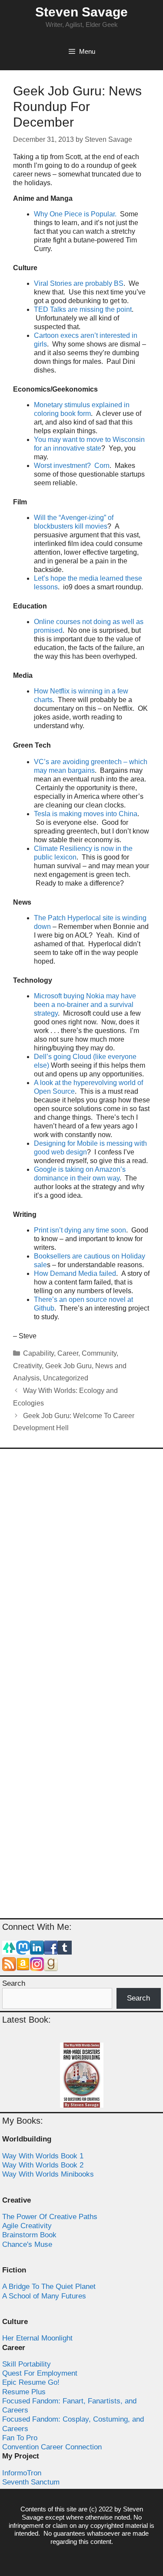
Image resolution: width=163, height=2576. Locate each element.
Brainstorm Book (29, 2235)
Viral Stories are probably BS (79, 283)
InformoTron (22, 2473)
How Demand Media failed (75, 1273)
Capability (38, 1353)
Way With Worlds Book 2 (43, 2165)
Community (99, 1353)
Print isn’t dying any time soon (80, 1230)
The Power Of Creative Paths (50, 2217)
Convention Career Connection (52, 2447)
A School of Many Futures (44, 2296)
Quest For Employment (40, 2373)
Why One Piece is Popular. (75, 214)
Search (14, 1983)
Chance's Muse (27, 2244)
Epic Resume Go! (31, 2382)
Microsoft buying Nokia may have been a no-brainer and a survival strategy (85, 1005)
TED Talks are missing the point (83, 309)
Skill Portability (27, 2364)
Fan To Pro (20, 2438)
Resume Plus (24, 2392)
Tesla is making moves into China (86, 814)
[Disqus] (81, 1570)
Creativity (27, 1366)
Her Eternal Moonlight (37, 2338)
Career (68, 1353)
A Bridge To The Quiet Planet (49, 2287)
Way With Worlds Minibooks (48, 2174)
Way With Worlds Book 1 (43, 2156)
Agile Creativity (27, 2226)
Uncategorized (66, 1378)
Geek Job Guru (68, 1366)
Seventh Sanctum (31, 2482)
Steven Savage (81, 12)
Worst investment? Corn (72, 466)
